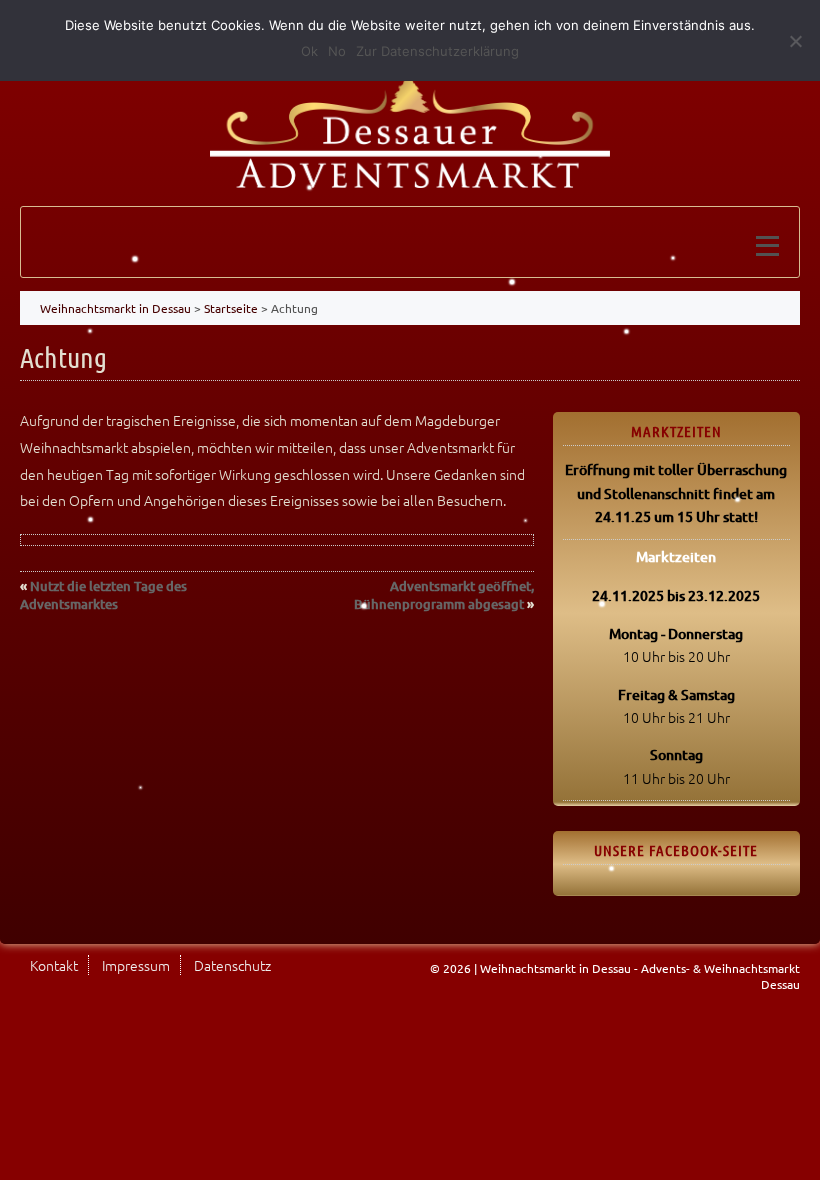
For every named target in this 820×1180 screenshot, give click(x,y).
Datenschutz (232, 965)
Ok (309, 51)
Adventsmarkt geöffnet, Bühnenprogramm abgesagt (444, 595)
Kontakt (54, 965)
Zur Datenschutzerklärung (437, 51)
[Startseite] (410, 123)
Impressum (136, 965)
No (337, 51)
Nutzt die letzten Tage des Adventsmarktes (103, 595)
